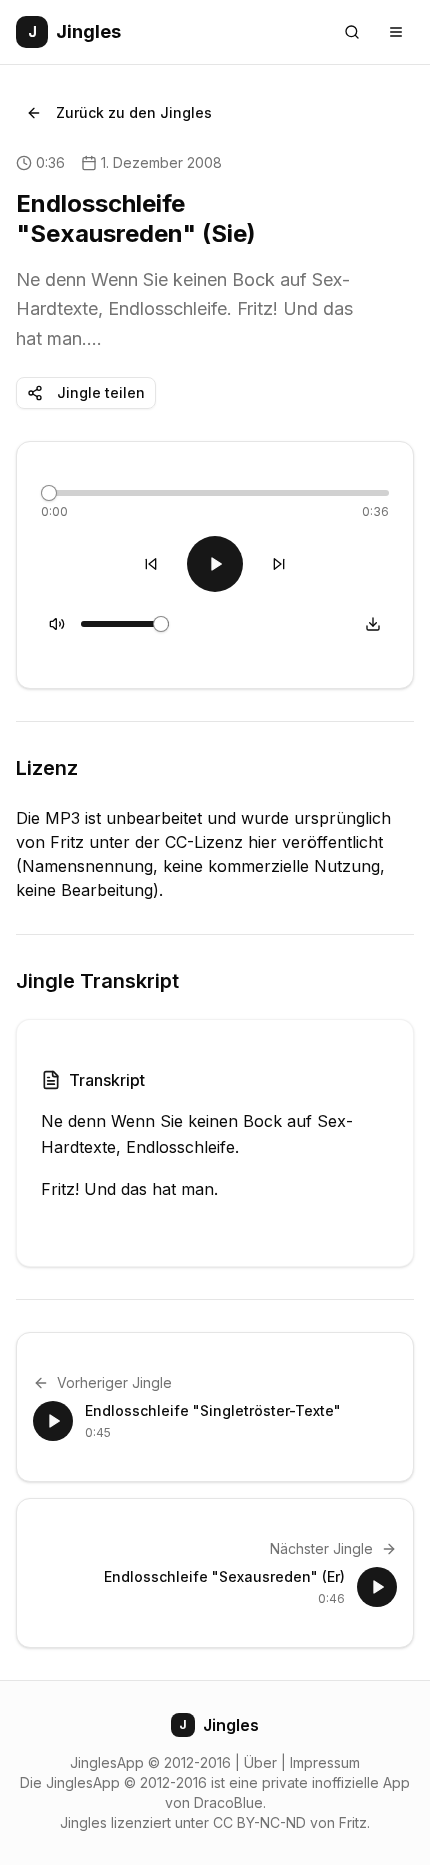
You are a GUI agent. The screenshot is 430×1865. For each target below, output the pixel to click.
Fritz (353, 1822)
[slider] (49, 493)
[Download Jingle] (373, 624)
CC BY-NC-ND (259, 1822)
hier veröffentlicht (315, 842)
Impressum (325, 1762)
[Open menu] (396, 32)
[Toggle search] (352, 32)
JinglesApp (107, 1762)
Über (260, 1762)
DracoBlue (228, 1802)
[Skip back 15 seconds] (151, 564)
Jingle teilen (101, 392)
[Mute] (57, 624)
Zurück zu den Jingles (134, 112)
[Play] (215, 564)
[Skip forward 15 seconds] (279, 564)
